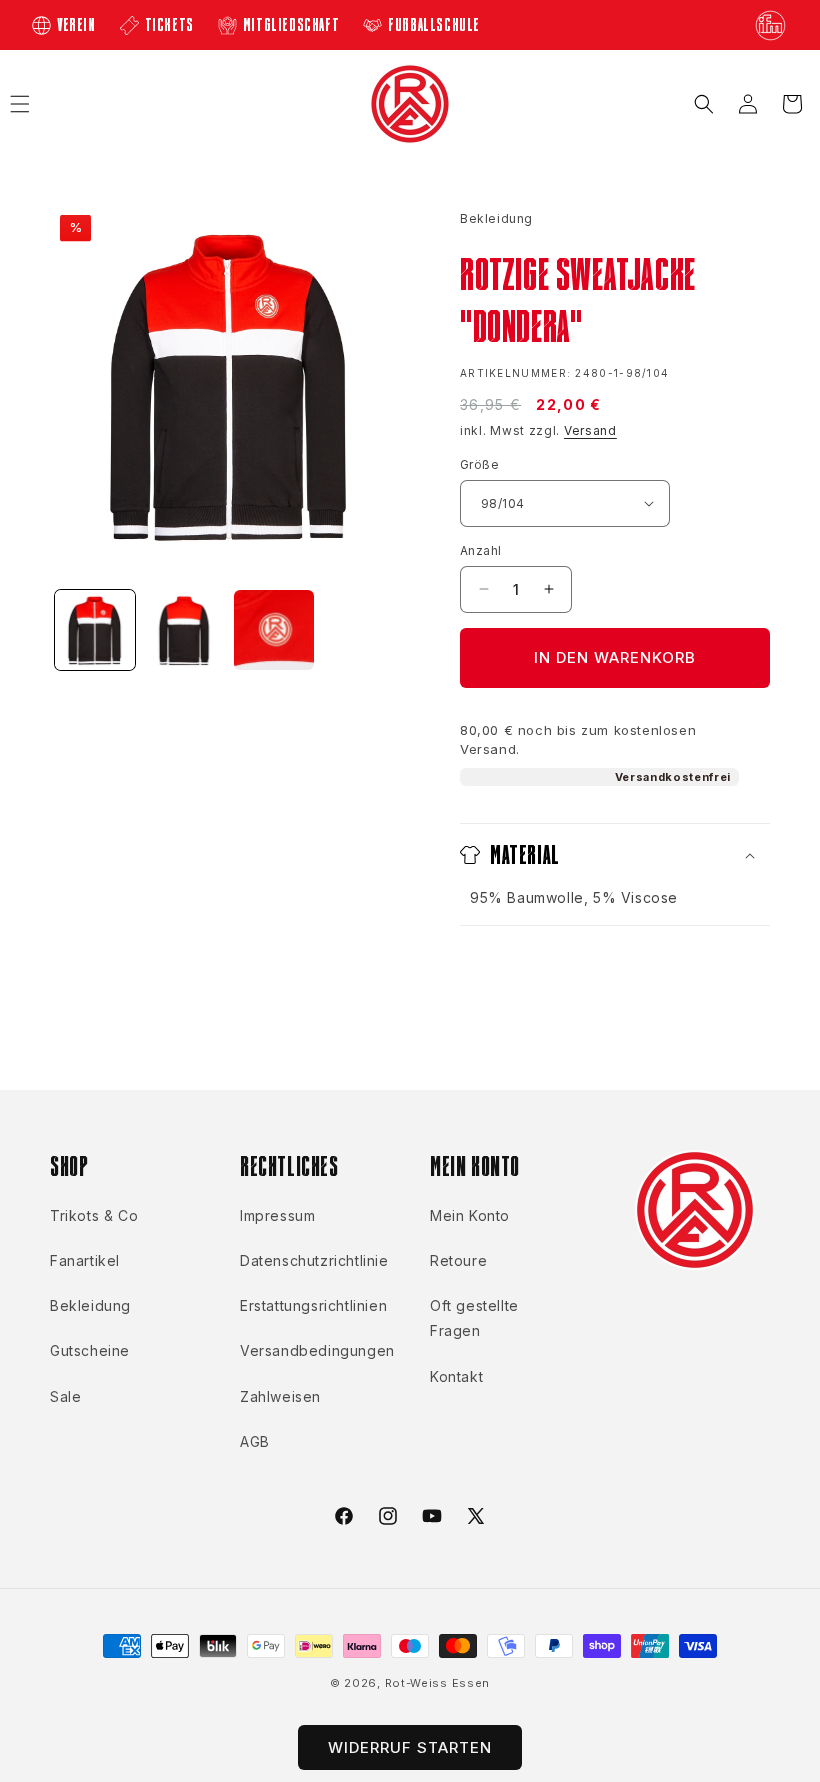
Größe (479, 464)
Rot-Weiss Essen (438, 1683)
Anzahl (480, 550)
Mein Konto (470, 1215)
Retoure (458, 1260)
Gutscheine (90, 1350)
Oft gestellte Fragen (474, 1318)
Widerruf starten (410, 1747)
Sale (65, 1396)
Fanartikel (85, 1260)
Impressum (277, 1215)
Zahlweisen (280, 1396)
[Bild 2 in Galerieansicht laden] (185, 630)
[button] (704, 104)
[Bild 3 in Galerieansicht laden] (274, 630)
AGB (255, 1441)
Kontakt (456, 1376)
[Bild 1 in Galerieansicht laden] (95, 630)
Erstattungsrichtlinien (313, 1305)
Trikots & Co (94, 1215)
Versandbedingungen (317, 1350)
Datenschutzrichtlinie (314, 1260)
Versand (590, 430)
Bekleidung (90, 1305)
